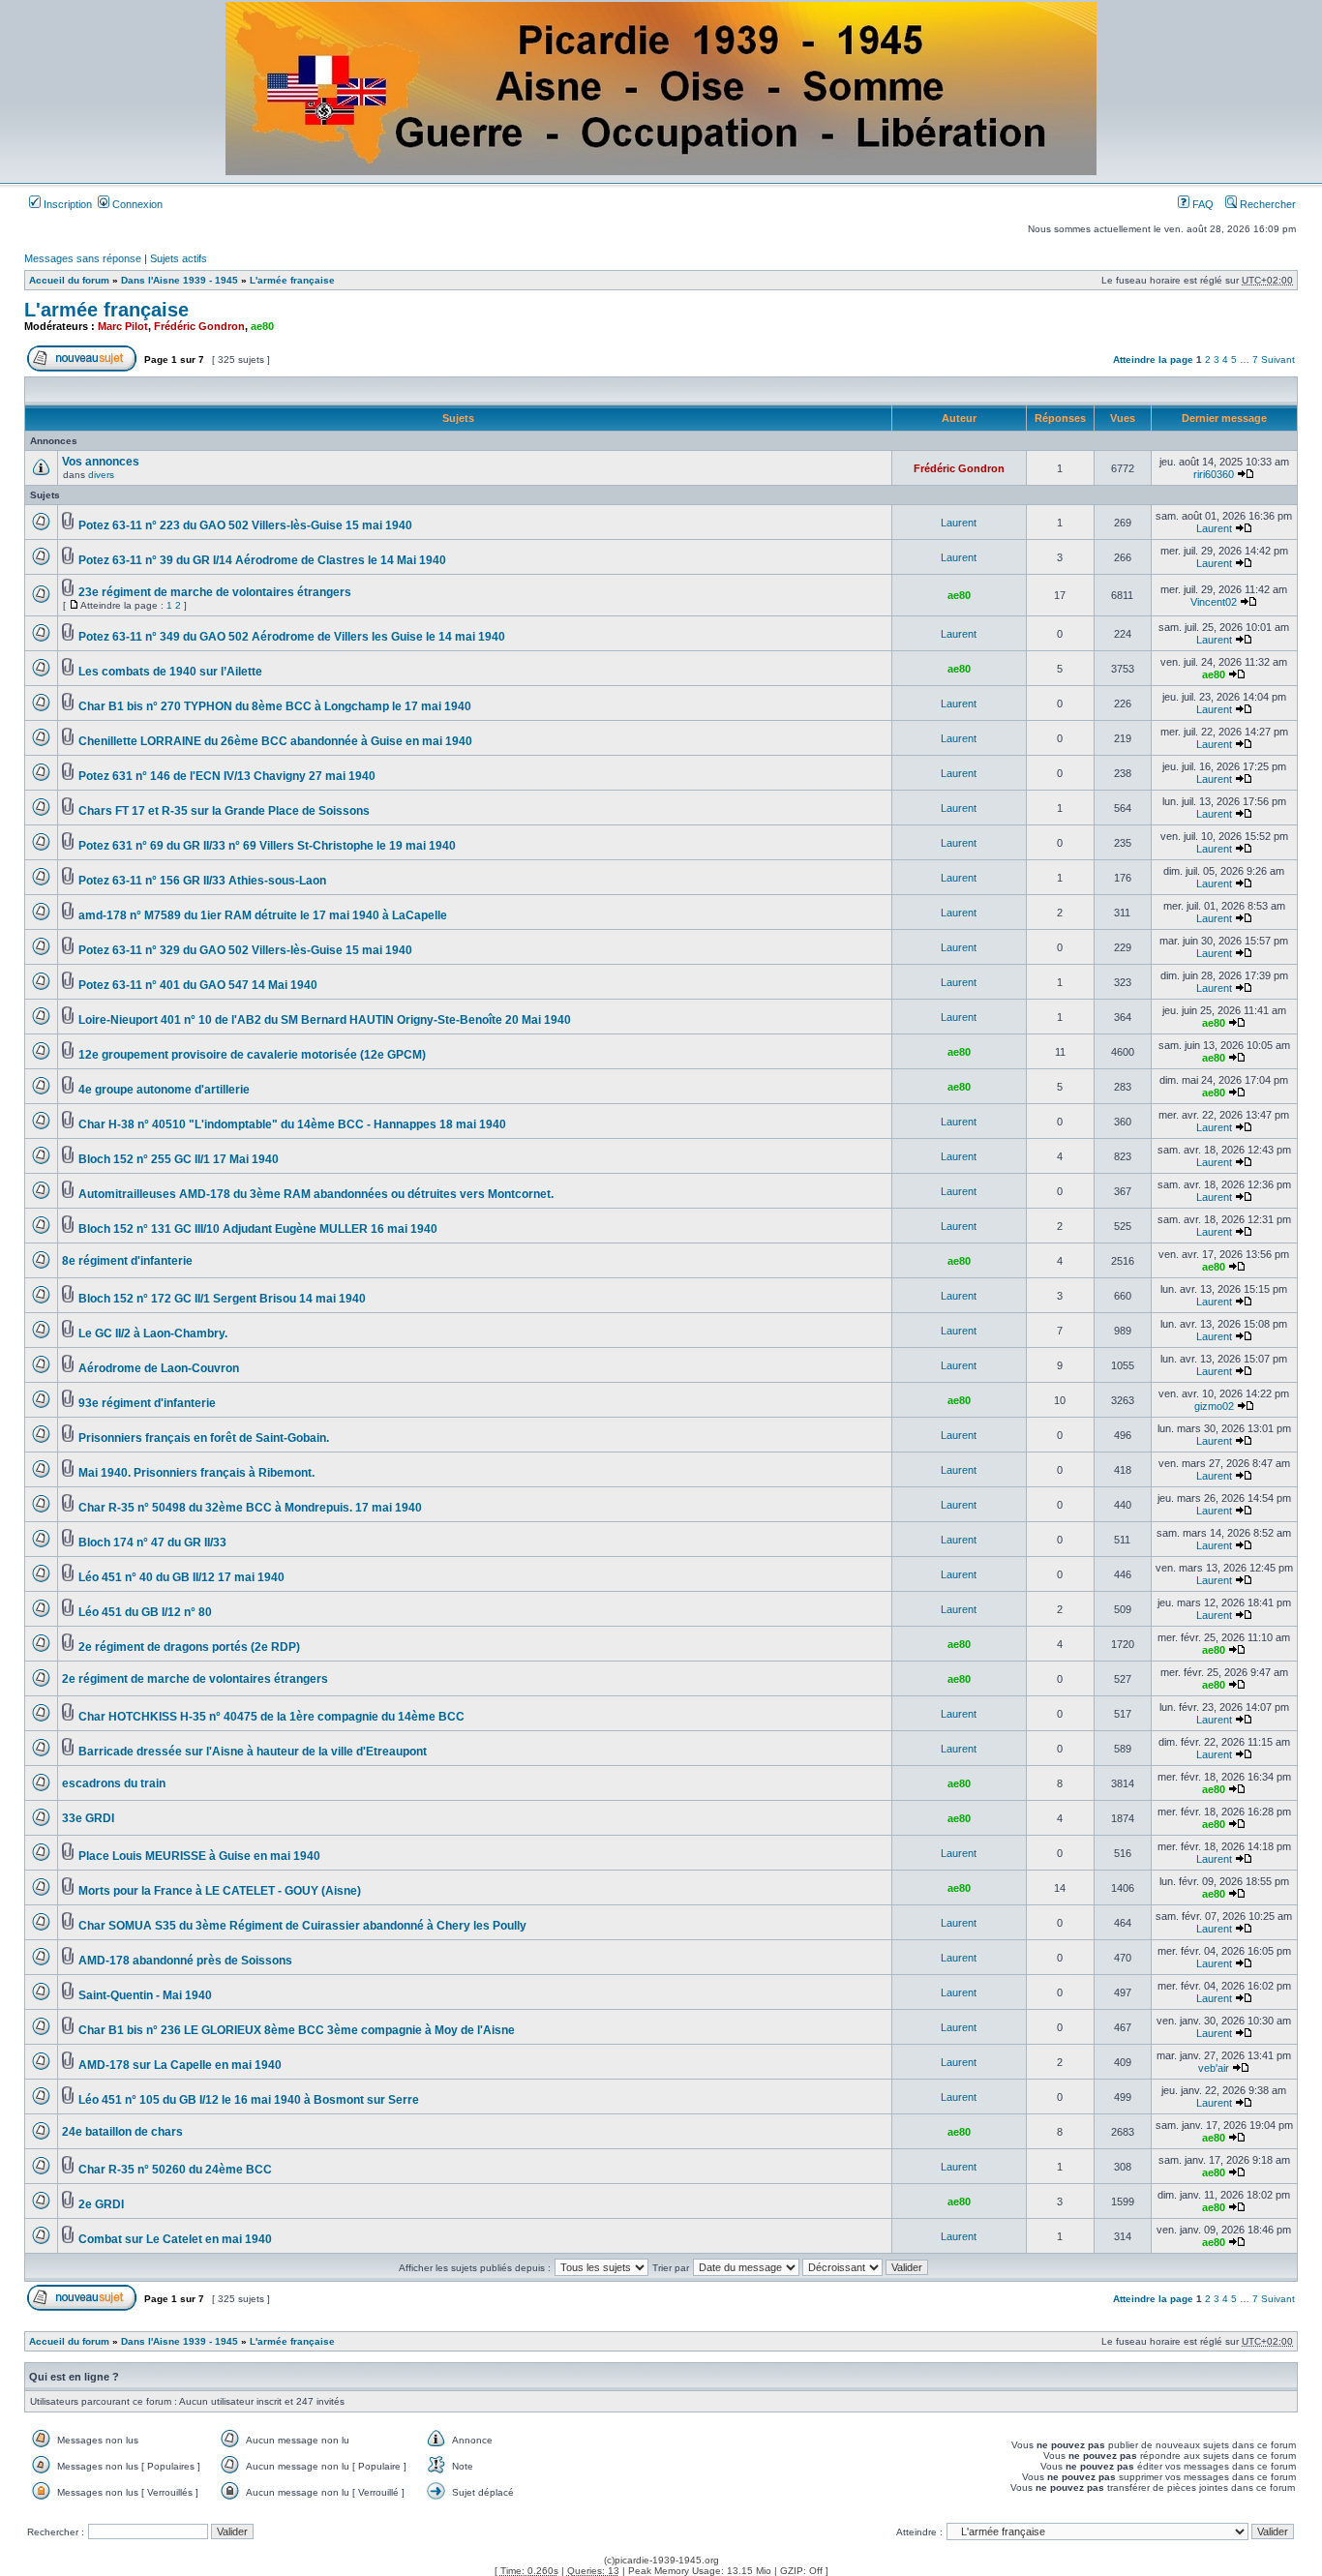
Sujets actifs (179, 258)
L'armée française (292, 280)
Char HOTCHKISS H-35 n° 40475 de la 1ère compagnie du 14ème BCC (271, 1717)
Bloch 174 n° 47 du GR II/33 (152, 1543)
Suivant (1278, 359)
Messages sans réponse (83, 258)
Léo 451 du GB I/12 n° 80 (145, 1612)
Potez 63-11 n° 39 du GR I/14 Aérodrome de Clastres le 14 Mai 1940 (262, 560)
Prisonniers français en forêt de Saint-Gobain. (204, 1438)
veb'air (1214, 2068)
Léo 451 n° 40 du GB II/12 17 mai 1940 (181, 1577)
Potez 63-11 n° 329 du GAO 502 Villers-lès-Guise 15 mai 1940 (245, 950)
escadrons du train (114, 1783)
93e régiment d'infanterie (147, 1403)
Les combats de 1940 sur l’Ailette (170, 672)
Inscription (66, 204)
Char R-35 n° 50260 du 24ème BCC (175, 2170)
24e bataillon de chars (122, 2132)
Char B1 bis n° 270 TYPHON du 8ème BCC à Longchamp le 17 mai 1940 (275, 706)
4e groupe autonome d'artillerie (164, 1090)
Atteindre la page (1153, 359)
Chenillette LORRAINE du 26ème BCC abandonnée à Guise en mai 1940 (275, 741)
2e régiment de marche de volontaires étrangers (195, 1679)
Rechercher (1266, 204)
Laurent (959, 523)
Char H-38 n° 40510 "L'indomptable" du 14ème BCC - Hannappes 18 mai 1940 (292, 1124)
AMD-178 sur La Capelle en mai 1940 (180, 2065)
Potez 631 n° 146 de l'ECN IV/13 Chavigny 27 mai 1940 (227, 776)
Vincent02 (1214, 602)
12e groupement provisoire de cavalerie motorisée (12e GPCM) (252, 1055)
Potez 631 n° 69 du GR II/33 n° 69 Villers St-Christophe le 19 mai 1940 (267, 846)
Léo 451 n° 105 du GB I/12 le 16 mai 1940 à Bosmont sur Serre (249, 2100)
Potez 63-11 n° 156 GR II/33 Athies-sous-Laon (202, 881)
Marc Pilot (123, 326)
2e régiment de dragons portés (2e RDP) (189, 1647)
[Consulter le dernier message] (1246, 474)
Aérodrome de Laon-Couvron (159, 1368)
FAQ (1202, 204)
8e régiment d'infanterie (127, 1261)
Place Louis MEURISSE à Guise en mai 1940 (199, 1856)
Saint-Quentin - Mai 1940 (145, 1995)
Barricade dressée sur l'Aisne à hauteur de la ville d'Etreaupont (253, 1752)
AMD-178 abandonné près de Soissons (185, 1961)
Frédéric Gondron (199, 326)
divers (101, 475)
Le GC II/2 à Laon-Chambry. (153, 1333)
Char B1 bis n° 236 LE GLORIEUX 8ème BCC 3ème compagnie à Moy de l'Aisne (297, 2030)
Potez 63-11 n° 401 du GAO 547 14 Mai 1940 (198, 985)
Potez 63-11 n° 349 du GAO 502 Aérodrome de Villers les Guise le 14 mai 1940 (292, 637)
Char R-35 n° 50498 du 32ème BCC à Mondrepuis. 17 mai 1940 (250, 1508)
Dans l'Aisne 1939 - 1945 (180, 280)
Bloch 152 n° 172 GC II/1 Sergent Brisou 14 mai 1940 (222, 1299)
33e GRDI (88, 1818)
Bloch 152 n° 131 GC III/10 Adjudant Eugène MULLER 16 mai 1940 (258, 1229)
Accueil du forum (69, 280)
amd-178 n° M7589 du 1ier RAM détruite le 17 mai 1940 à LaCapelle (263, 915)
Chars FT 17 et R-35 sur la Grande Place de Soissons (224, 811)
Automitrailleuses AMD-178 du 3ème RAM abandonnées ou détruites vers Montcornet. (316, 1194)
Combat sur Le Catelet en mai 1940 (175, 2239)
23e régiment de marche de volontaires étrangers (215, 592)
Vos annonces (101, 462)
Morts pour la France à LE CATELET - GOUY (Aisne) (220, 1891)
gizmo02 (1214, 1406)
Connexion (136, 204)
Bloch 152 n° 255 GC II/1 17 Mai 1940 (179, 1159)
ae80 (262, 326)
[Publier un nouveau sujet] (82, 368)
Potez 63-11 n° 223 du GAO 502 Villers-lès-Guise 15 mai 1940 (245, 525)
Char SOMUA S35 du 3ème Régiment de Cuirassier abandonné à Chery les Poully (302, 1926)
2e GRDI (101, 2204)
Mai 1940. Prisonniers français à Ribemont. (196, 1473)
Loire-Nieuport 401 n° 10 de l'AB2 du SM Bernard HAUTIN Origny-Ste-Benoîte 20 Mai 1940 (325, 1020)
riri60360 (1214, 474)
